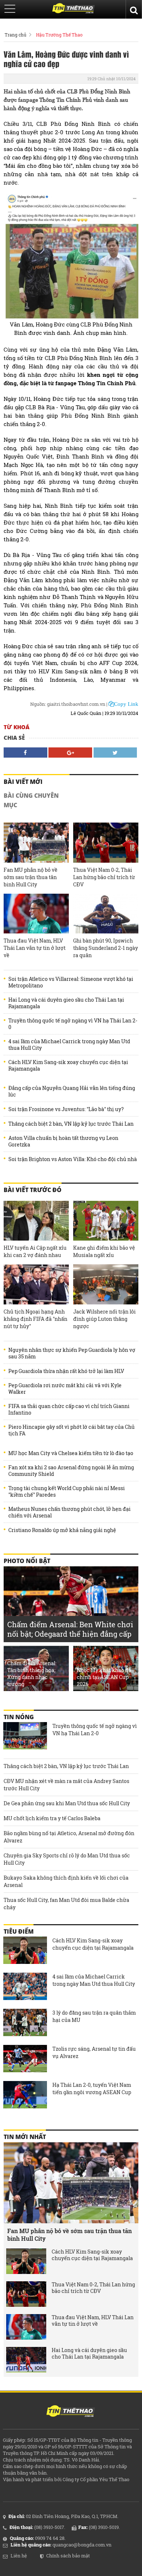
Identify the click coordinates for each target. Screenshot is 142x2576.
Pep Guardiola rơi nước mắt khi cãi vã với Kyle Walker (65, 1389)
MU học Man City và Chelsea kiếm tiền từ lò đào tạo (71, 1453)
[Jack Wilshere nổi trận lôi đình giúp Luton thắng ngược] (106, 1284)
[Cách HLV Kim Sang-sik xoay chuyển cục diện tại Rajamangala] (25, 1951)
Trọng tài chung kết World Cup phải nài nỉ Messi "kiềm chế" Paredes (67, 1492)
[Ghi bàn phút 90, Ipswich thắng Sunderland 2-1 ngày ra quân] (106, 914)
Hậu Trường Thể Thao (59, 35)
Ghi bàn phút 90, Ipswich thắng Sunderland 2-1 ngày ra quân (106, 948)
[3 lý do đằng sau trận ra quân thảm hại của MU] (25, 2023)
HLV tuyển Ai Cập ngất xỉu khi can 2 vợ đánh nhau (35, 1251)
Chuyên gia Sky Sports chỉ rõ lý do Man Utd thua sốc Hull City (67, 1859)
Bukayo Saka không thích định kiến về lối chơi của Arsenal (66, 1881)
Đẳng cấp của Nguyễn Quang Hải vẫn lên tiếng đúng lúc (72, 1091)
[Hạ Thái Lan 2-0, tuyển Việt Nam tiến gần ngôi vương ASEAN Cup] (25, 2096)
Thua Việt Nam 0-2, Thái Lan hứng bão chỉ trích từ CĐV (104, 877)
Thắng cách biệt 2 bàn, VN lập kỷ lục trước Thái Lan (71, 1124)
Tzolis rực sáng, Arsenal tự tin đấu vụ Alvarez (94, 2052)
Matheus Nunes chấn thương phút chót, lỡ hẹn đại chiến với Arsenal (70, 1512)
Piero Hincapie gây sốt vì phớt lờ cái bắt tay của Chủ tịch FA (72, 1430)
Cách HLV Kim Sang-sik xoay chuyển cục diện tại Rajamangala (68, 1065)
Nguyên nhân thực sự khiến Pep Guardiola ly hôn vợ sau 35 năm (72, 1353)
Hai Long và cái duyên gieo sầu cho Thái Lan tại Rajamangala (66, 1003)
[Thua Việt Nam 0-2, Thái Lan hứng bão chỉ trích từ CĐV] (106, 842)
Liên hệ (19, 2556)
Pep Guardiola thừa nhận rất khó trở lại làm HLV (66, 1371)
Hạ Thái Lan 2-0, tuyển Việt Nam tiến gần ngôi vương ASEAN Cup (92, 2088)
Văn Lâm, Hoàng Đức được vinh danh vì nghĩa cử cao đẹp (66, 59)
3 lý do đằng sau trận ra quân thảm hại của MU (94, 2016)
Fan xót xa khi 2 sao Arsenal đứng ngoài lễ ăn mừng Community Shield (71, 1471)
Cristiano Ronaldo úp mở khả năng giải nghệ (62, 1530)
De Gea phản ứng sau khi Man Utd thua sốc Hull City (67, 1803)
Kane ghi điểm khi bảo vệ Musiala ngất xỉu (104, 1251)
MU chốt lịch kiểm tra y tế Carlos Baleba (52, 1818)
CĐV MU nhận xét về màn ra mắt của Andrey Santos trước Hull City (66, 1785)
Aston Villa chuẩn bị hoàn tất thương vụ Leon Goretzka (63, 1141)
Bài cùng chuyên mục (31, 800)
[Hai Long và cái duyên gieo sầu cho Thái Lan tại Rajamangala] (26, 2360)
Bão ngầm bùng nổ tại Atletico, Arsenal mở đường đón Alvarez (69, 1837)
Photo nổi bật (27, 1561)
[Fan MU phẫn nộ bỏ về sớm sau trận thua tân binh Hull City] (36, 842)
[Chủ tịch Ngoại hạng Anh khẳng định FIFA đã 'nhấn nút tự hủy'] (36, 1284)
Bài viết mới (23, 782)
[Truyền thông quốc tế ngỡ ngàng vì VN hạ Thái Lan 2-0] (25, 1737)
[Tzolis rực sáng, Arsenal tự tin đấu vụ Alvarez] (25, 2059)
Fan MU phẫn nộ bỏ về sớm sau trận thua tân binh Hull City (31, 877)
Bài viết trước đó (33, 1190)
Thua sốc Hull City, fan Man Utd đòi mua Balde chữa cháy (66, 1904)
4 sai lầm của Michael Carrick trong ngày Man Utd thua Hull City (69, 1045)
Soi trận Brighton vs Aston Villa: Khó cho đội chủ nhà (73, 1159)
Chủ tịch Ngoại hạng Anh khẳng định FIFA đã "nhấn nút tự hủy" (35, 1319)
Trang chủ (15, 35)
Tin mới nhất (25, 2137)
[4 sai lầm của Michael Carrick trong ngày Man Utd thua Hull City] (25, 1987)
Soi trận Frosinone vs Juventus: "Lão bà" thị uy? (66, 1109)
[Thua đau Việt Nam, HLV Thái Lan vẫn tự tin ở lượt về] (36, 914)
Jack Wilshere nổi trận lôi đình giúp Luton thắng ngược (104, 1319)
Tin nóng (19, 1717)
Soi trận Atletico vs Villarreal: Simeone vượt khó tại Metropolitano (71, 982)
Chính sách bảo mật (68, 2556)
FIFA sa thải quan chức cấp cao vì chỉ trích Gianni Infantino (69, 1409)
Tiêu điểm (19, 1931)
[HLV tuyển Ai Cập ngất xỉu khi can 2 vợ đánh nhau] (36, 1221)
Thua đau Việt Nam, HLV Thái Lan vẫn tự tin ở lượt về (35, 948)
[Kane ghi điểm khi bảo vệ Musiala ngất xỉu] (106, 1221)
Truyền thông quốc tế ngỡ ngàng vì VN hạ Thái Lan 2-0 (73, 1024)
